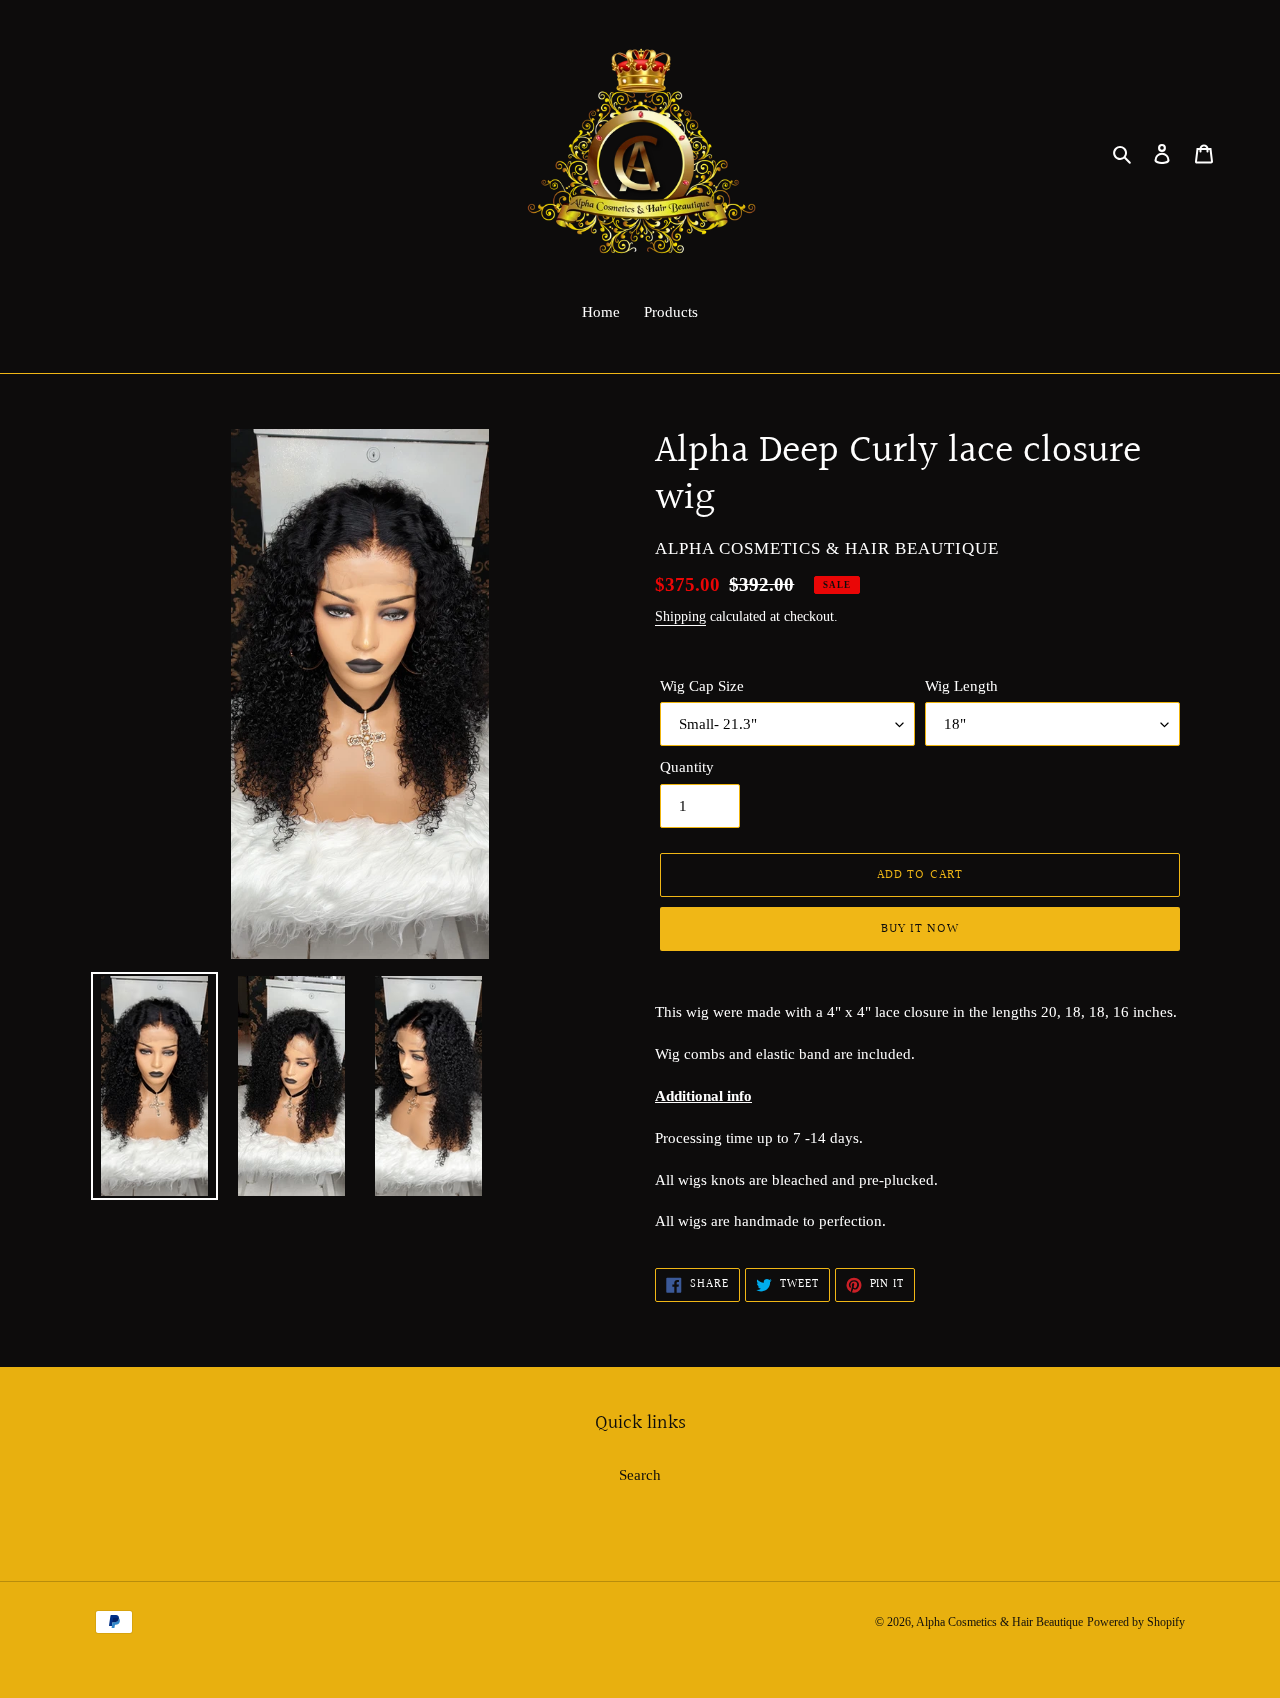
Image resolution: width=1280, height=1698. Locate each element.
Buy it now (920, 929)
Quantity (687, 767)
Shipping (680, 616)
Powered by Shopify (1136, 1622)
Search (640, 1475)
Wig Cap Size (702, 686)
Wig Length (961, 686)
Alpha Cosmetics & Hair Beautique (999, 1622)
